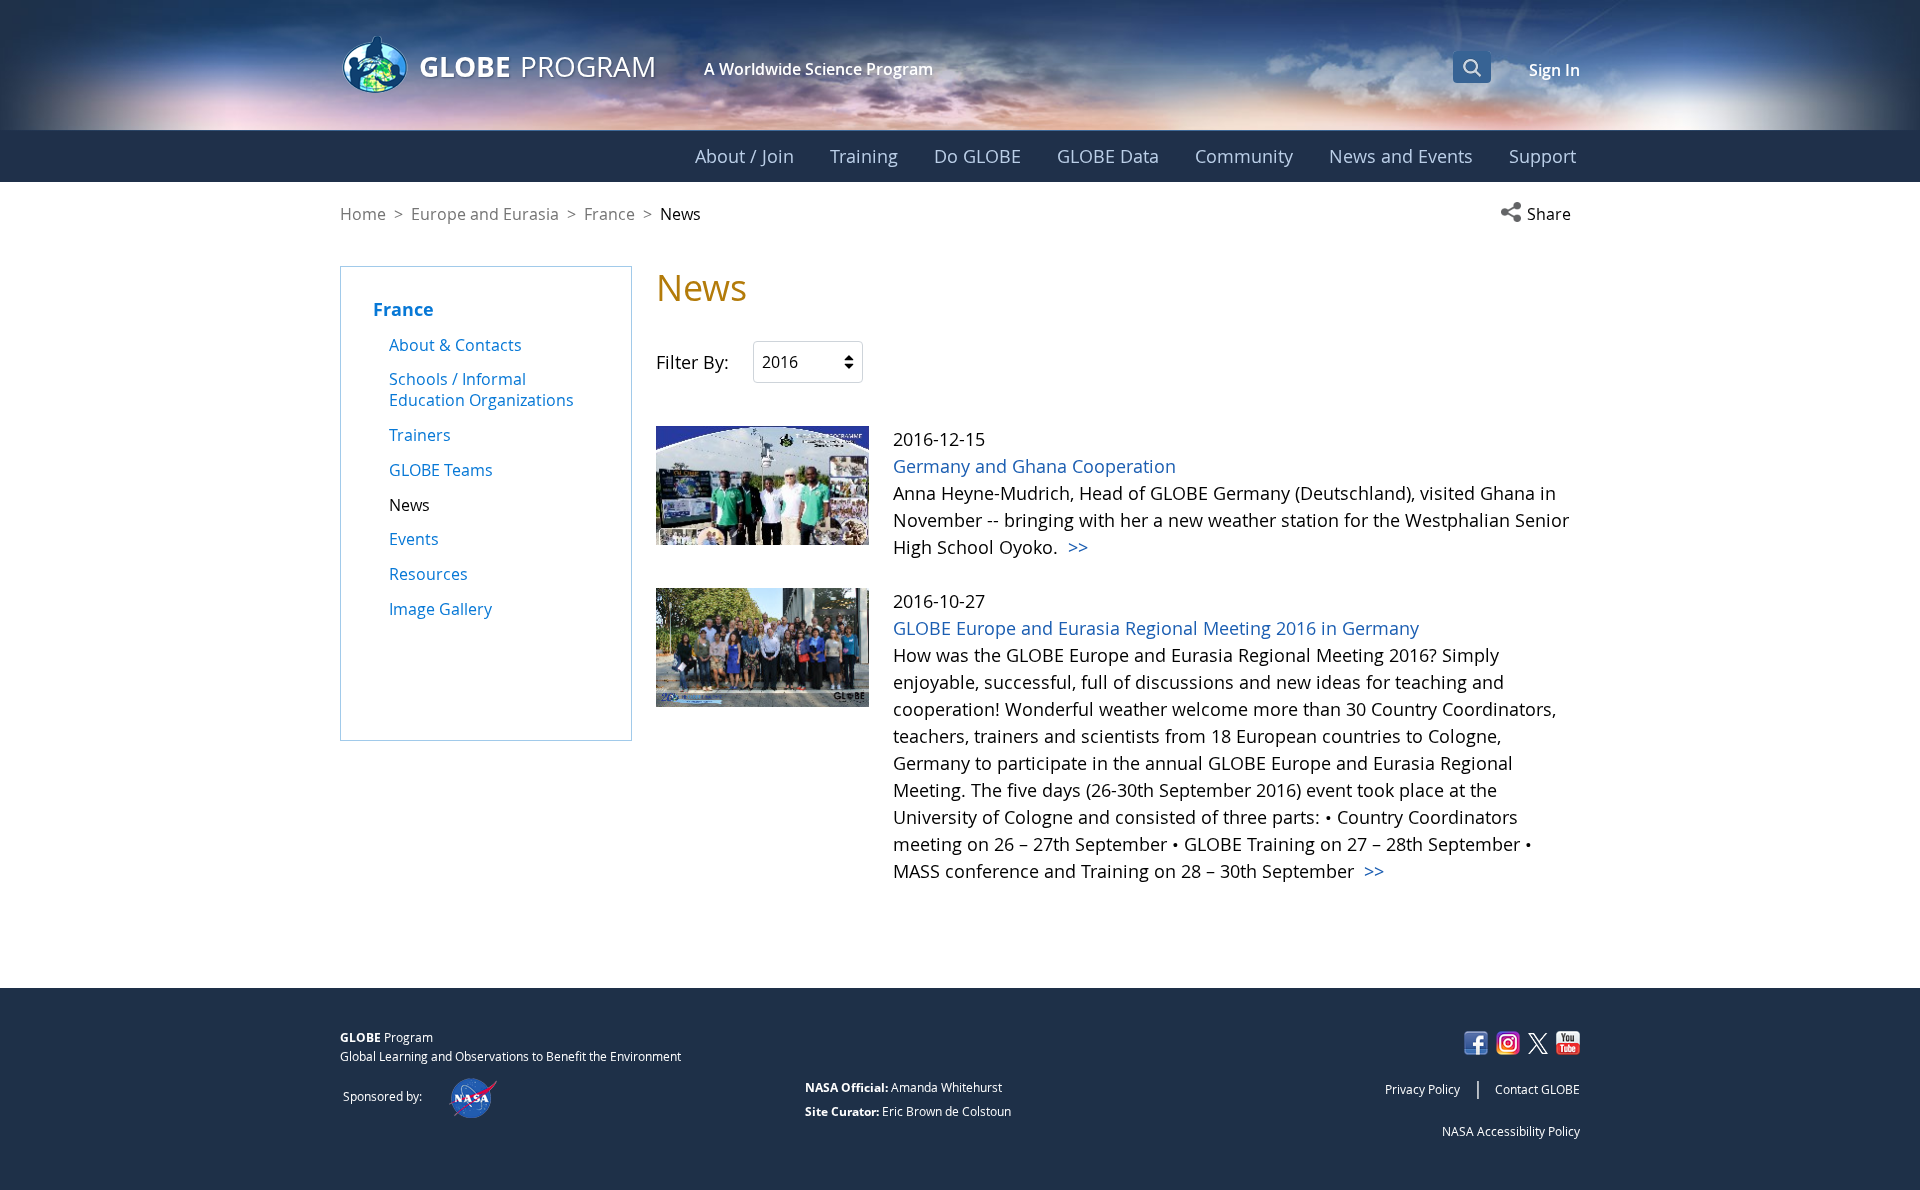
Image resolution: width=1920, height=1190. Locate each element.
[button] (1540, 214)
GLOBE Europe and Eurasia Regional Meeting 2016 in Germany (1156, 628)
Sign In (1554, 70)
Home (363, 214)
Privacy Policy (1422, 1089)
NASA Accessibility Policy (1511, 1131)
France (609, 214)
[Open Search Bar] (1472, 67)
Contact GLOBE (1537, 1089)
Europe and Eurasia (485, 214)
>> (1075, 547)
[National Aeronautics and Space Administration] (472, 1096)
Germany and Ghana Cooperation (1034, 466)
